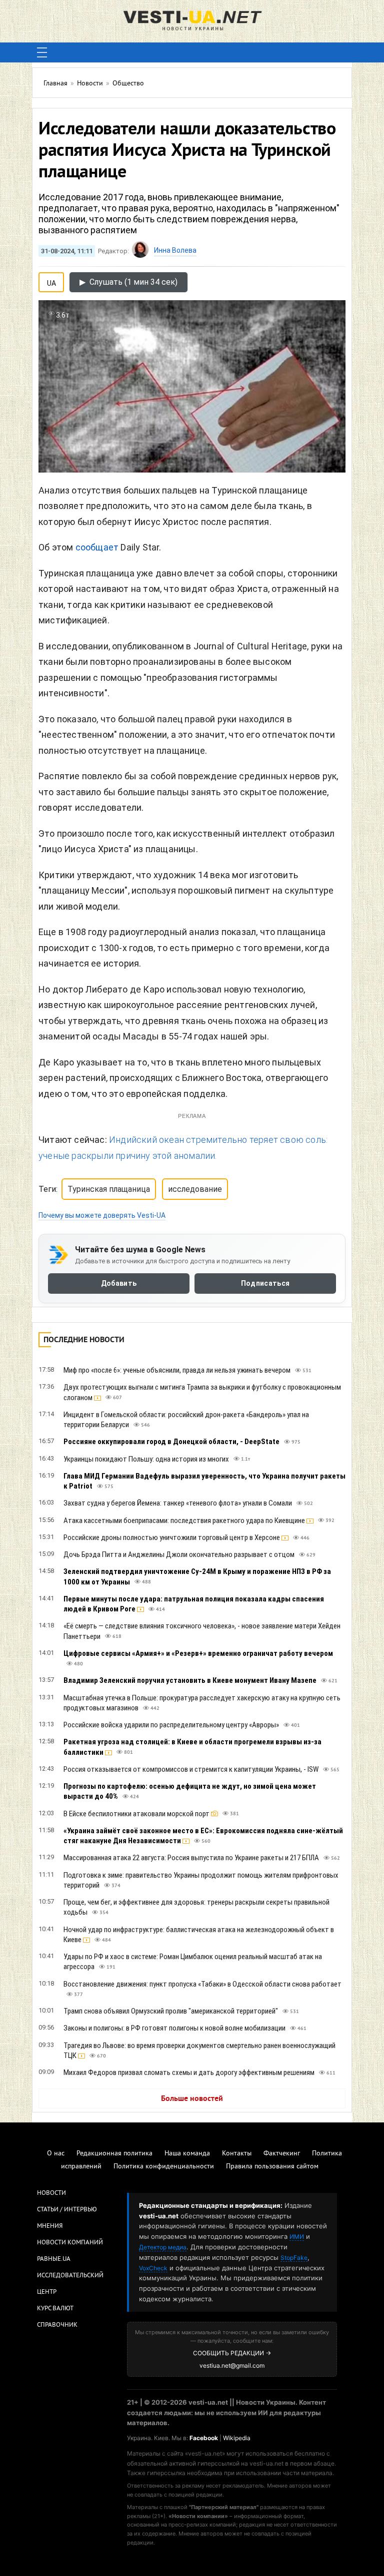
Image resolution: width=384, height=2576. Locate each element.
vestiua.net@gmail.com (232, 2365)
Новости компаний (70, 2243)
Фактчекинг (282, 2154)
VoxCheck (153, 2268)
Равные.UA (54, 2259)
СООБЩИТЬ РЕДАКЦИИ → (232, 2353)
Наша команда (187, 2154)
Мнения (50, 2226)
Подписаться (265, 1283)
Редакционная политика (114, 2154)
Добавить (119, 1283)
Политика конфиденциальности (164, 2167)
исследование (195, 1189)
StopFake (294, 2258)
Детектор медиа (163, 2247)
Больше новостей (192, 2099)
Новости (51, 2193)
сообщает (97, 547)
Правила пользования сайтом (272, 2167)
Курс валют (55, 2309)
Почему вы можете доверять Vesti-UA (102, 1215)
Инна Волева (175, 250)
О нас (56, 2154)
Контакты (237, 2154)
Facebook (204, 2438)
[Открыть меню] (42, 52)
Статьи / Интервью (67, 2210)
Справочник (57, 2325)
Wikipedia (237, 2438)
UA (51, 281)
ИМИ (297, 2237)
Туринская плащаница (109, 1189)
